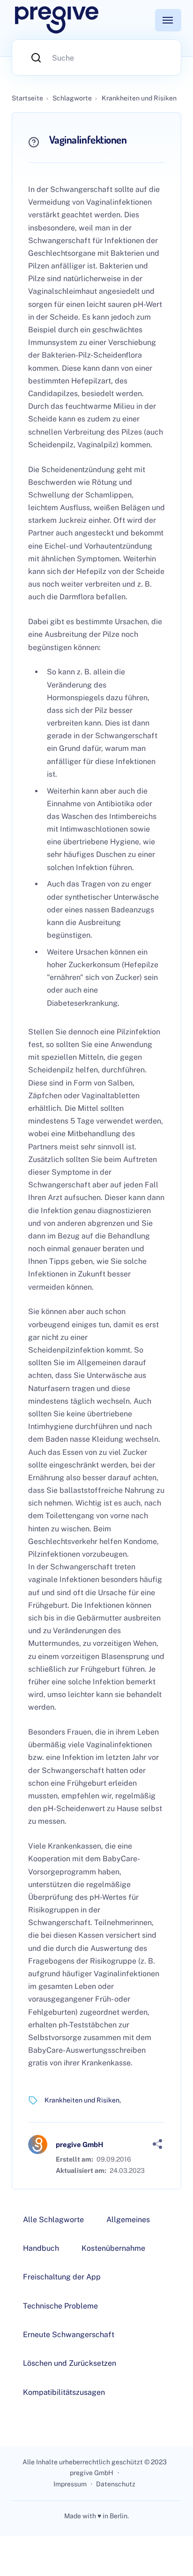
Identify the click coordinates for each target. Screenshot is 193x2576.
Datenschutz (116, 2484)
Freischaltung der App (62, 2277)
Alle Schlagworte (53, 2220)
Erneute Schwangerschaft (69, 2335)
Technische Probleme (60, 2306)
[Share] (157, 2144)
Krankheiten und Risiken (82, 2100)
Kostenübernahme (113, 2248)
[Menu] (168, 20)
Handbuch (41, 2248)
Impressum (70, 2484)
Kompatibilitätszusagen (64, 2392)
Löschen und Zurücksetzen (70, 2363)
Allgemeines (128, 2220)
